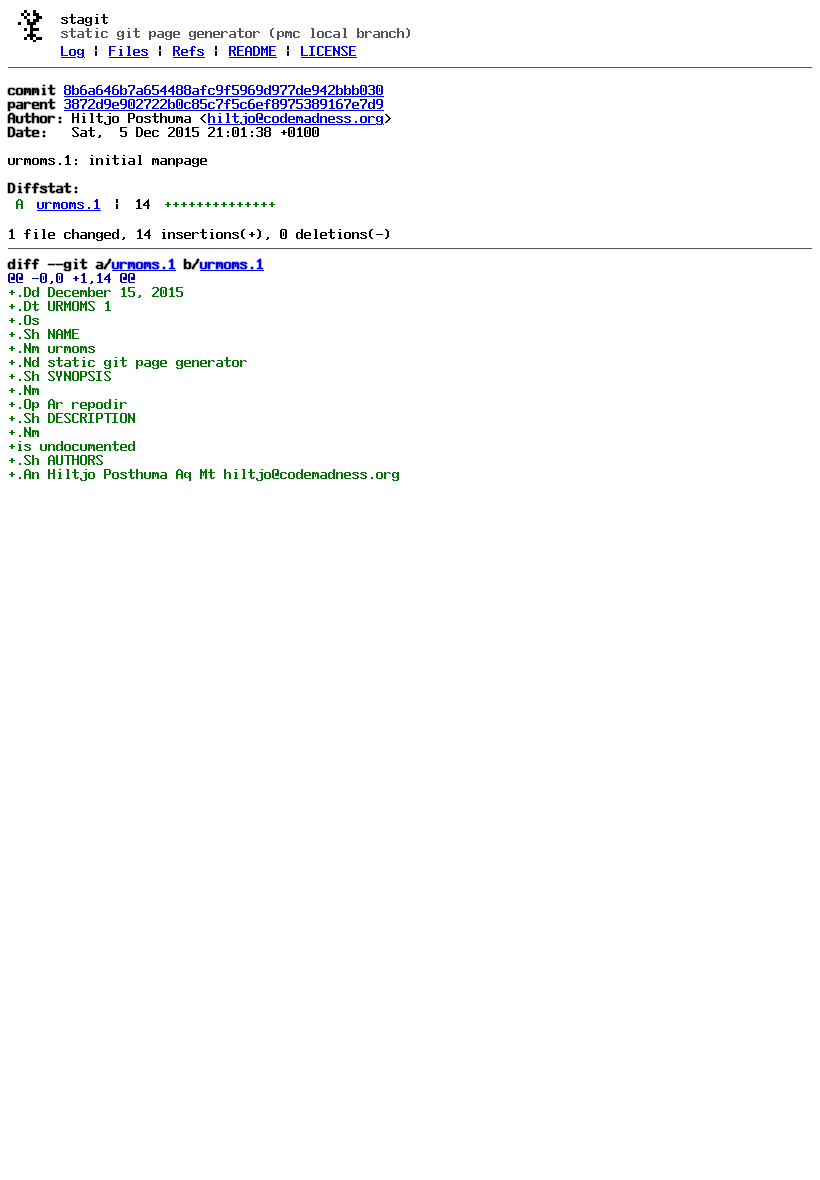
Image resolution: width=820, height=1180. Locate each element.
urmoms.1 (69, 204)
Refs (189, 51)
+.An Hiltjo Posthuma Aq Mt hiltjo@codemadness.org (204, 474)
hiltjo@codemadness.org (296, 118)
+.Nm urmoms (52, 348)
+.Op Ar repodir (68, 404)
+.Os (24, 320)
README (253, 51)
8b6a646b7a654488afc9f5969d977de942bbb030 (224, 90)
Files (129, 51)
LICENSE (329, 51)
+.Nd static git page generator (128, 362)
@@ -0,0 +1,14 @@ (72, 278)
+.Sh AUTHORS (56, 460)
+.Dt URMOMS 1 (60, 306)
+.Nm (24, 390)
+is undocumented (72, 446)
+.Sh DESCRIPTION (72, 418)
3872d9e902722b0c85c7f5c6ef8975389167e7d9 (224, 104)
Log (73, 51)
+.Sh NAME (44, 334)
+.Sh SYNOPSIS (60, 376)
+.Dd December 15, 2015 (96, 292)
